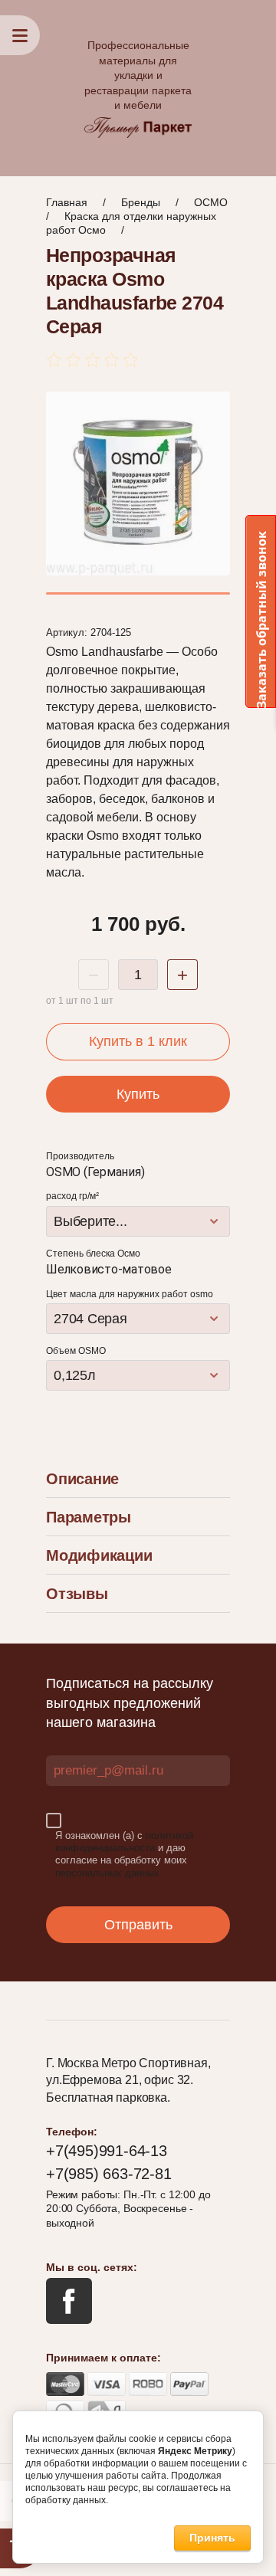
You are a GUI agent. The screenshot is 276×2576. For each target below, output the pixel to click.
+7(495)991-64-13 (107, 2151)
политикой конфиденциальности (124, 1842)
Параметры (89, 1517)
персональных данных (107, 1873)
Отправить (138, 1925)
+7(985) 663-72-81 (109, 2174)
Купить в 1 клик (138, 1041)
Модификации (99, 1555)
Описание (82, 1479)
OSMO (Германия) (95, 1172)
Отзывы (77, 1594)
